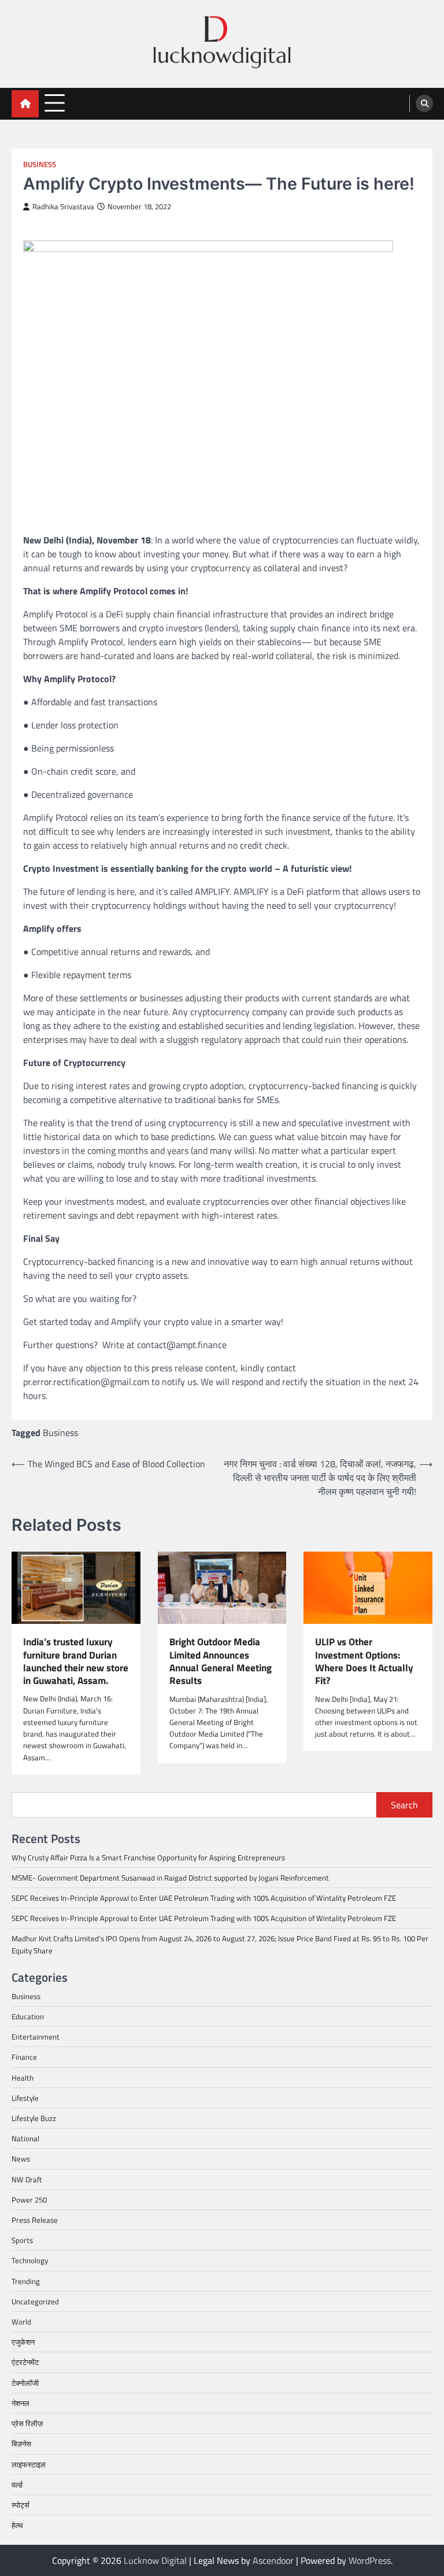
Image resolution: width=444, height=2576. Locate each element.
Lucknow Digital (155, 2560)
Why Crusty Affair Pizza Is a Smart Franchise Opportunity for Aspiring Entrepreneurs (148, 1857)
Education (28, 2016)
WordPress (370, 2560)
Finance (24, 2057)
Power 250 (29, 2200)
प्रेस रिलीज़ (27, 2423)
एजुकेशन (23, 2342)
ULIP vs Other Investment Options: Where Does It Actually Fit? (364, 1661)
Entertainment (36, 2037)
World (21, 2322)
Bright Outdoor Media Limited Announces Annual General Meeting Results (221, 1661)
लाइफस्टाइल (29, 2464)
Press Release (35, 2220)
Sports (22, 2240)
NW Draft (27, 2179)
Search (404, 1805)
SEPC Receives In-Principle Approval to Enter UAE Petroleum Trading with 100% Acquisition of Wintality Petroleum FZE (204, 1898)
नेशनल (21, 2403)
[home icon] (25, 104)
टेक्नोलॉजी (25, 2383)
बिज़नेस (21, 2444)
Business (40, 164)
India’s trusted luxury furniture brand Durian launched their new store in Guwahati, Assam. (76, 1661)
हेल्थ (17, 2525)
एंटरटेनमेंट (25, 2362)
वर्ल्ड (17, 2485)
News (21, 2159)
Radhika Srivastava (63, 207)
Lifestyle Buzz (34, 2118)
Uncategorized (35, 2301)
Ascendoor (273, 2560)
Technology (30, 2260)
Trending (26, 2281)
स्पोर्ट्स (21, 2505)
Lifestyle (25, 2098)
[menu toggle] (55, 103)
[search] (424, 103)
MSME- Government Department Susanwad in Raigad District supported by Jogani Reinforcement (170, 1878)
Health (23, 2078)
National (25, 2138)
